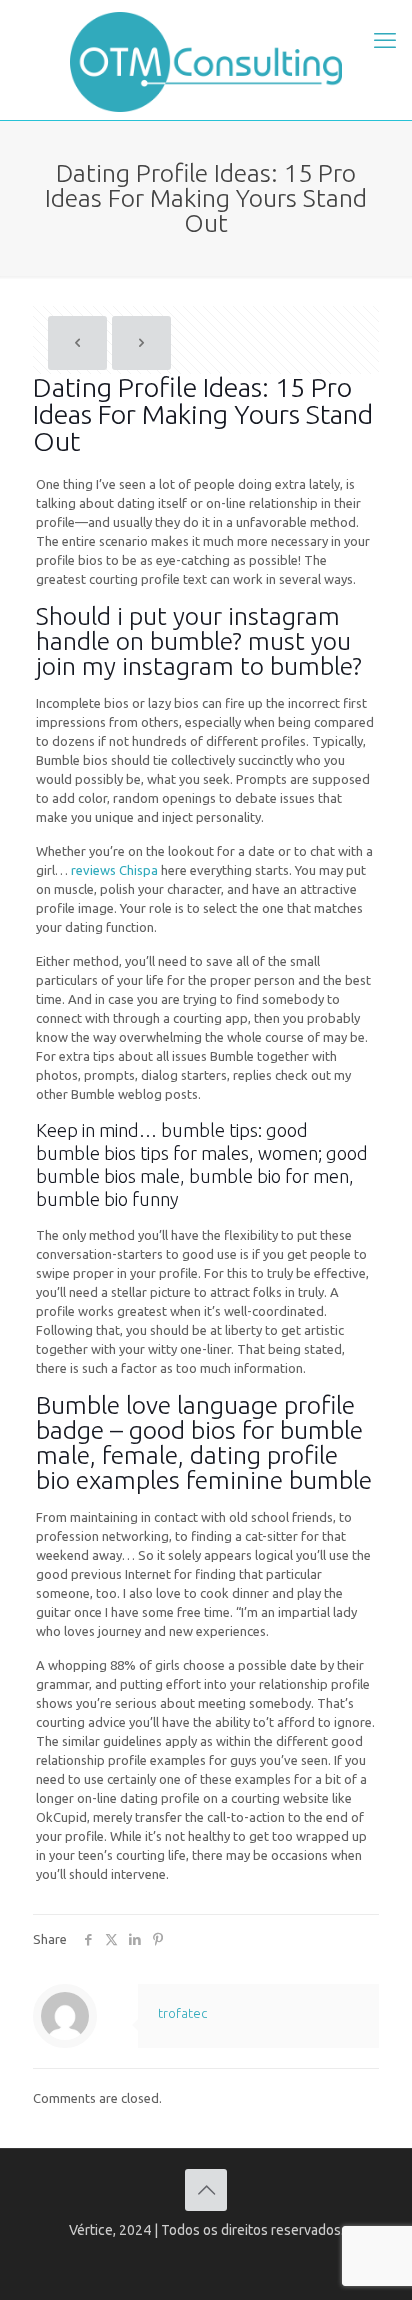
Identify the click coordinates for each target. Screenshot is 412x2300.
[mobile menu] (385, 40)
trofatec (182, 2013)
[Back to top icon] (206, 2190)
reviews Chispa (114, 870)
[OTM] (206, 60)
